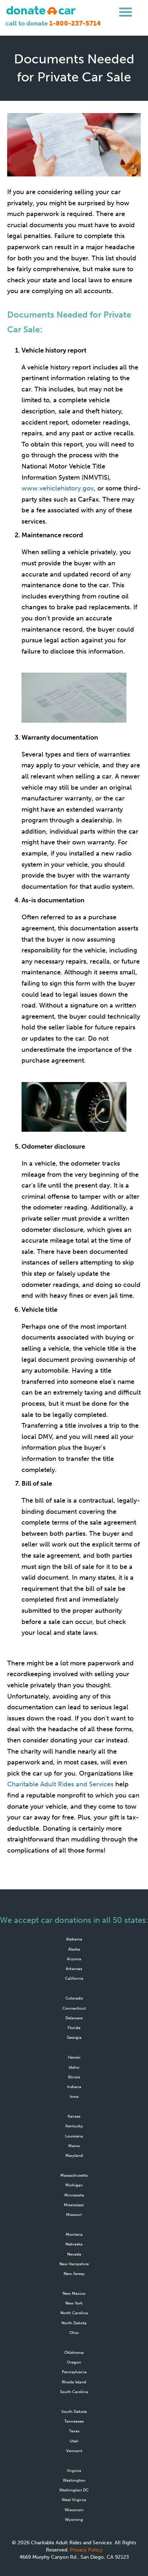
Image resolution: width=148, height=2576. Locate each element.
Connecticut (74, 2008)
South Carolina (74, 2392)
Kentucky (74, 2126)
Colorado (74, 1998)
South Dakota (74, 2411)
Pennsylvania (74, 2372)
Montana (74, 2234)
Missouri (74, 2214)
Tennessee (74, 2421)
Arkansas (74, 1969)
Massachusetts (74, 2175)
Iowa (74, 2096)
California (74, 1978)
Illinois (74, 2077)
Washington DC (74, 2490)
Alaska (74, 1949)
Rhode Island (74, 2382)
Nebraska (74, 2244)
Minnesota (74, 2195)
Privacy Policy (86, 2550)
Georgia (74, 2037)
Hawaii (74, 2057)
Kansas (74, 2116)
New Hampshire (74, 2264)
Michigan (74, 2185)
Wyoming (74, 2519)
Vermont (74, 2451)
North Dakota (74, 2323)
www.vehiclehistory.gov (58, 488)
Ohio (74, 2333)
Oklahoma (74, 2352)
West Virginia (74, 2500)
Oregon (74, 2362)
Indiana (74, 2087)
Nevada (74, 2254)
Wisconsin (74, 2510)
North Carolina (74, 2313)
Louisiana (74, 2136)
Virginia (74, 2470)
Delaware (74, 2018)
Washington (74, 2480)
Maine (74, 2146)
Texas (74, 2431)
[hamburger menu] (126, 12)
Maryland (74, 2155)
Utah (74, 2441)
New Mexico (74, 2293)
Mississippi (74, 2205)
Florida (74, 2028)
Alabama (74, 1939)
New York (74, 2303)
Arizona (74, 1959)
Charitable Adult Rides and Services (60, 1784)
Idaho (74, 2067)
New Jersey (74, 2274)
